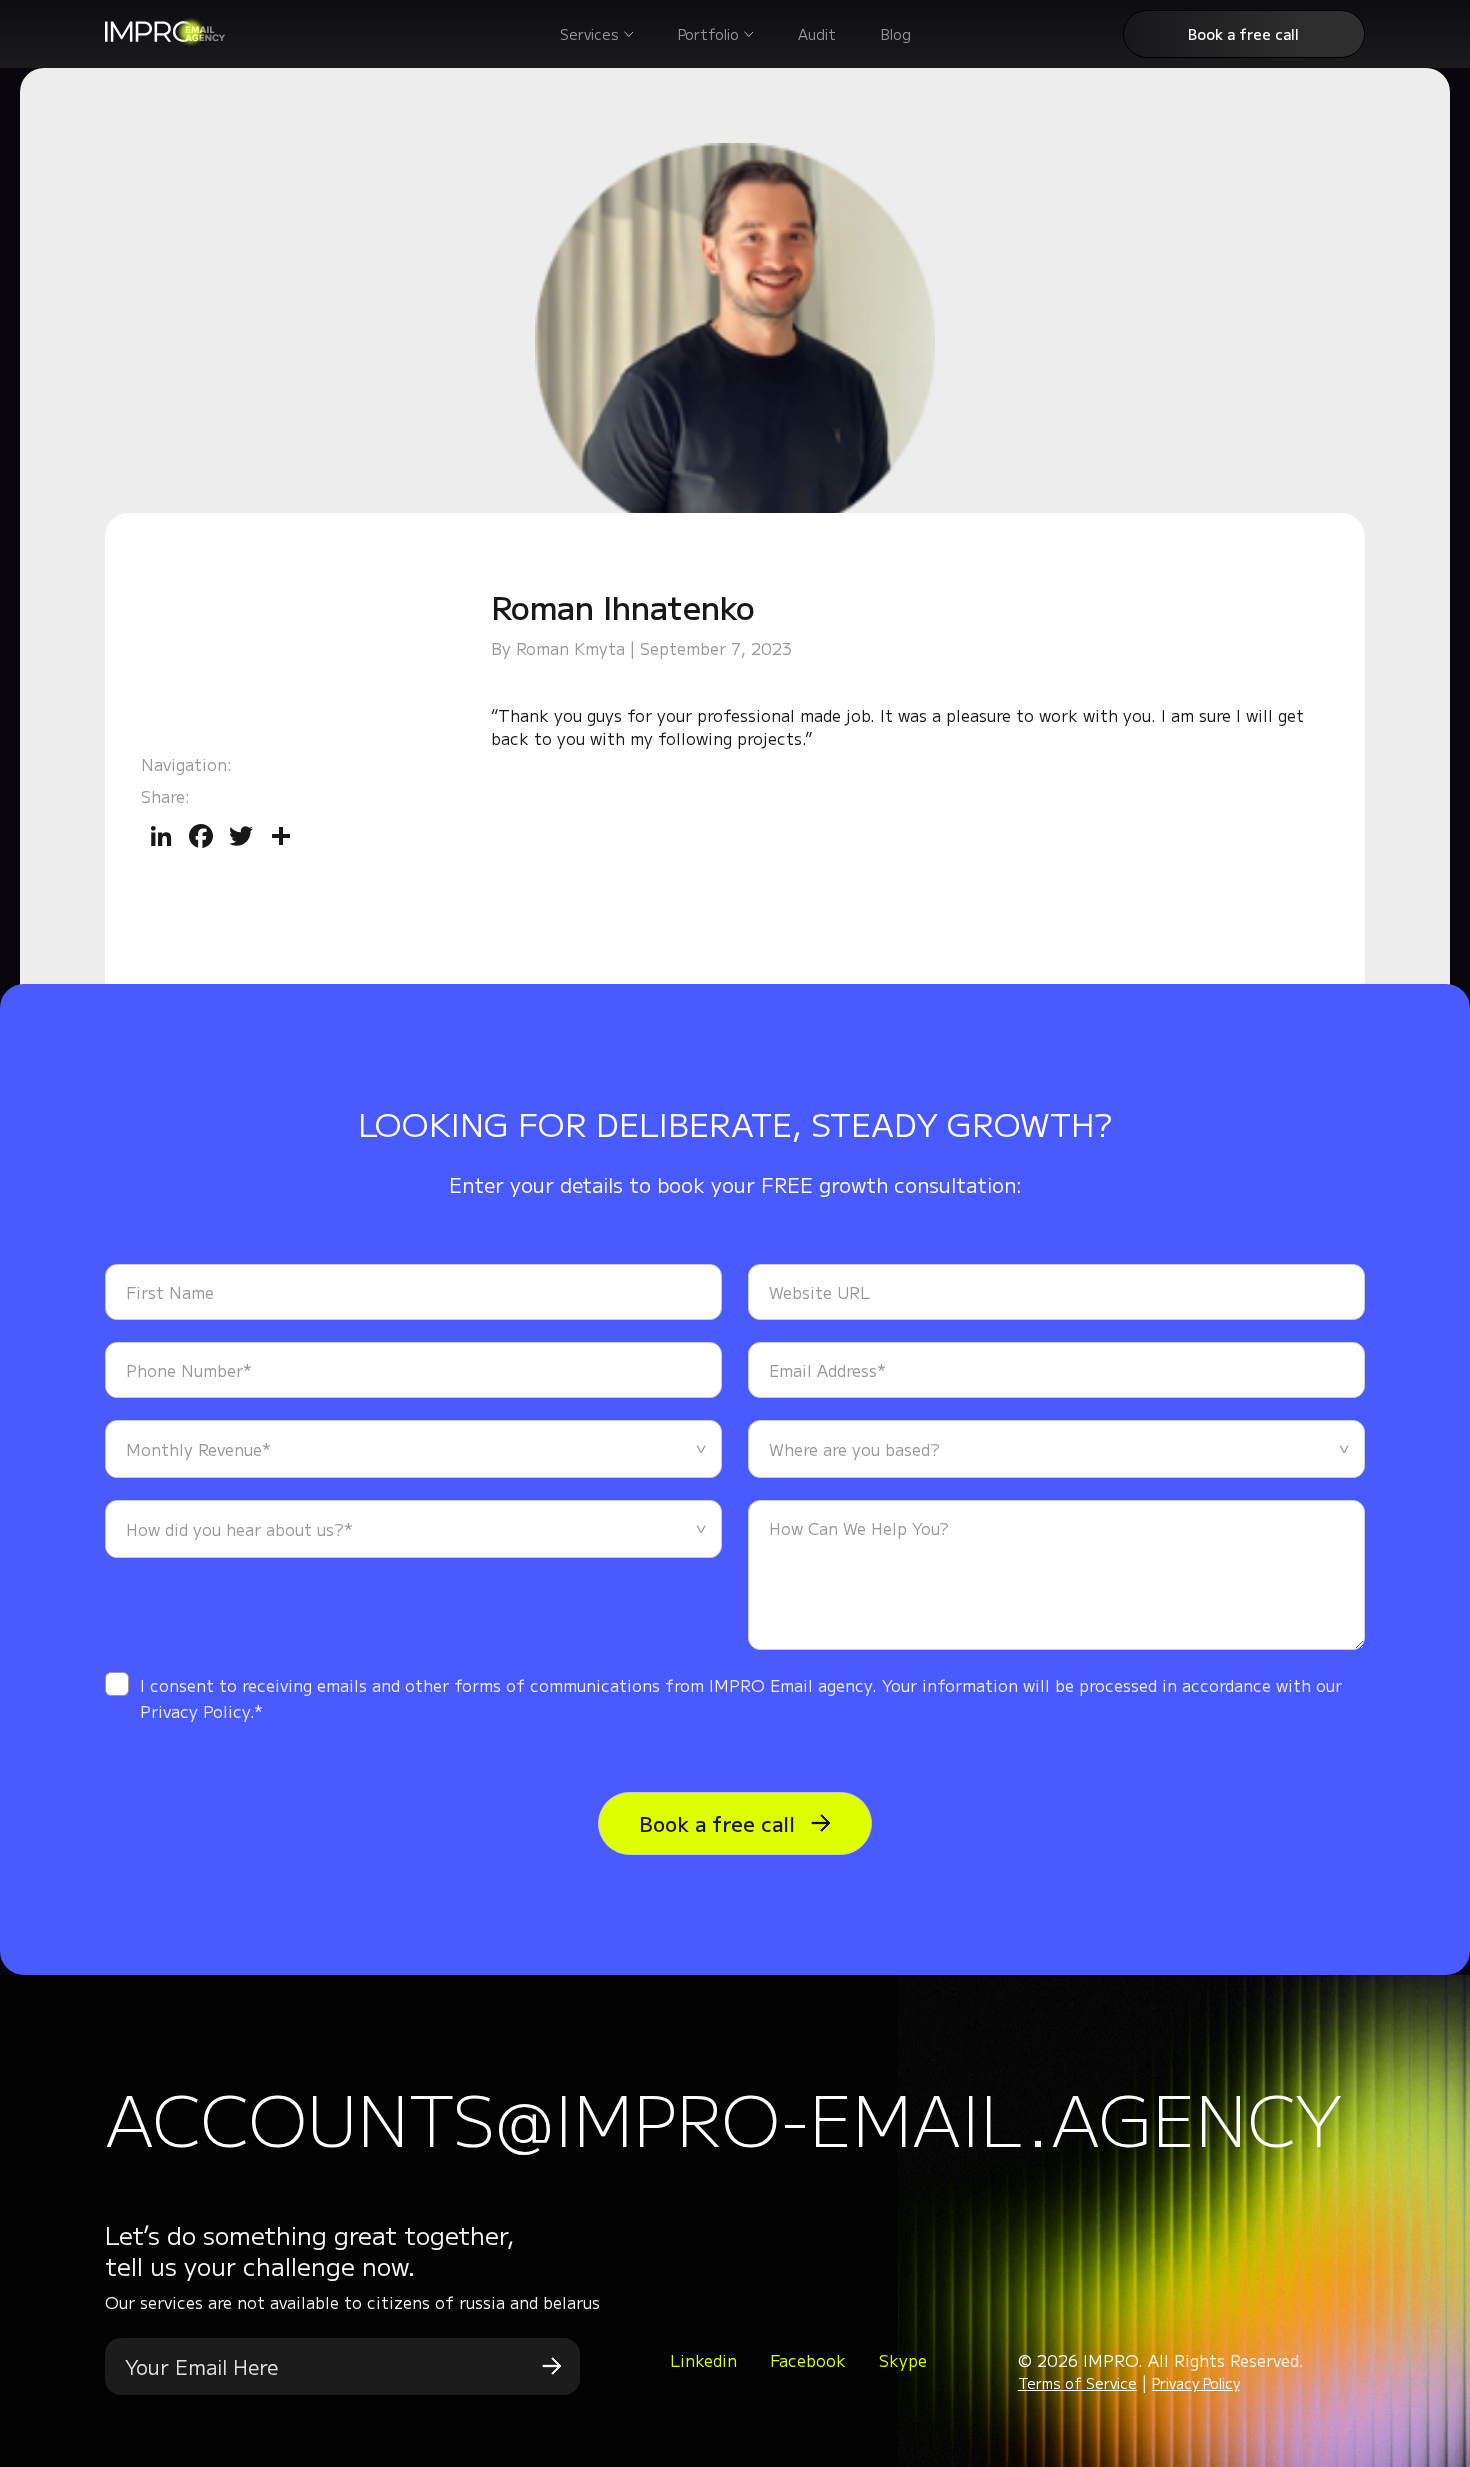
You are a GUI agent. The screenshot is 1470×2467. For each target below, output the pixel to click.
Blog (896, 34)
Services (589, 34)
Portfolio (708, 34)
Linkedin (703, 2360)
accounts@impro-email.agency (723, 2117)
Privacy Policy (1196, 2383)
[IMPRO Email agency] (165, 40)
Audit (817, 34)
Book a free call (1243, 34)
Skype (903, 2360)
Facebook (808, 2360)
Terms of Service (1077, 2383)
